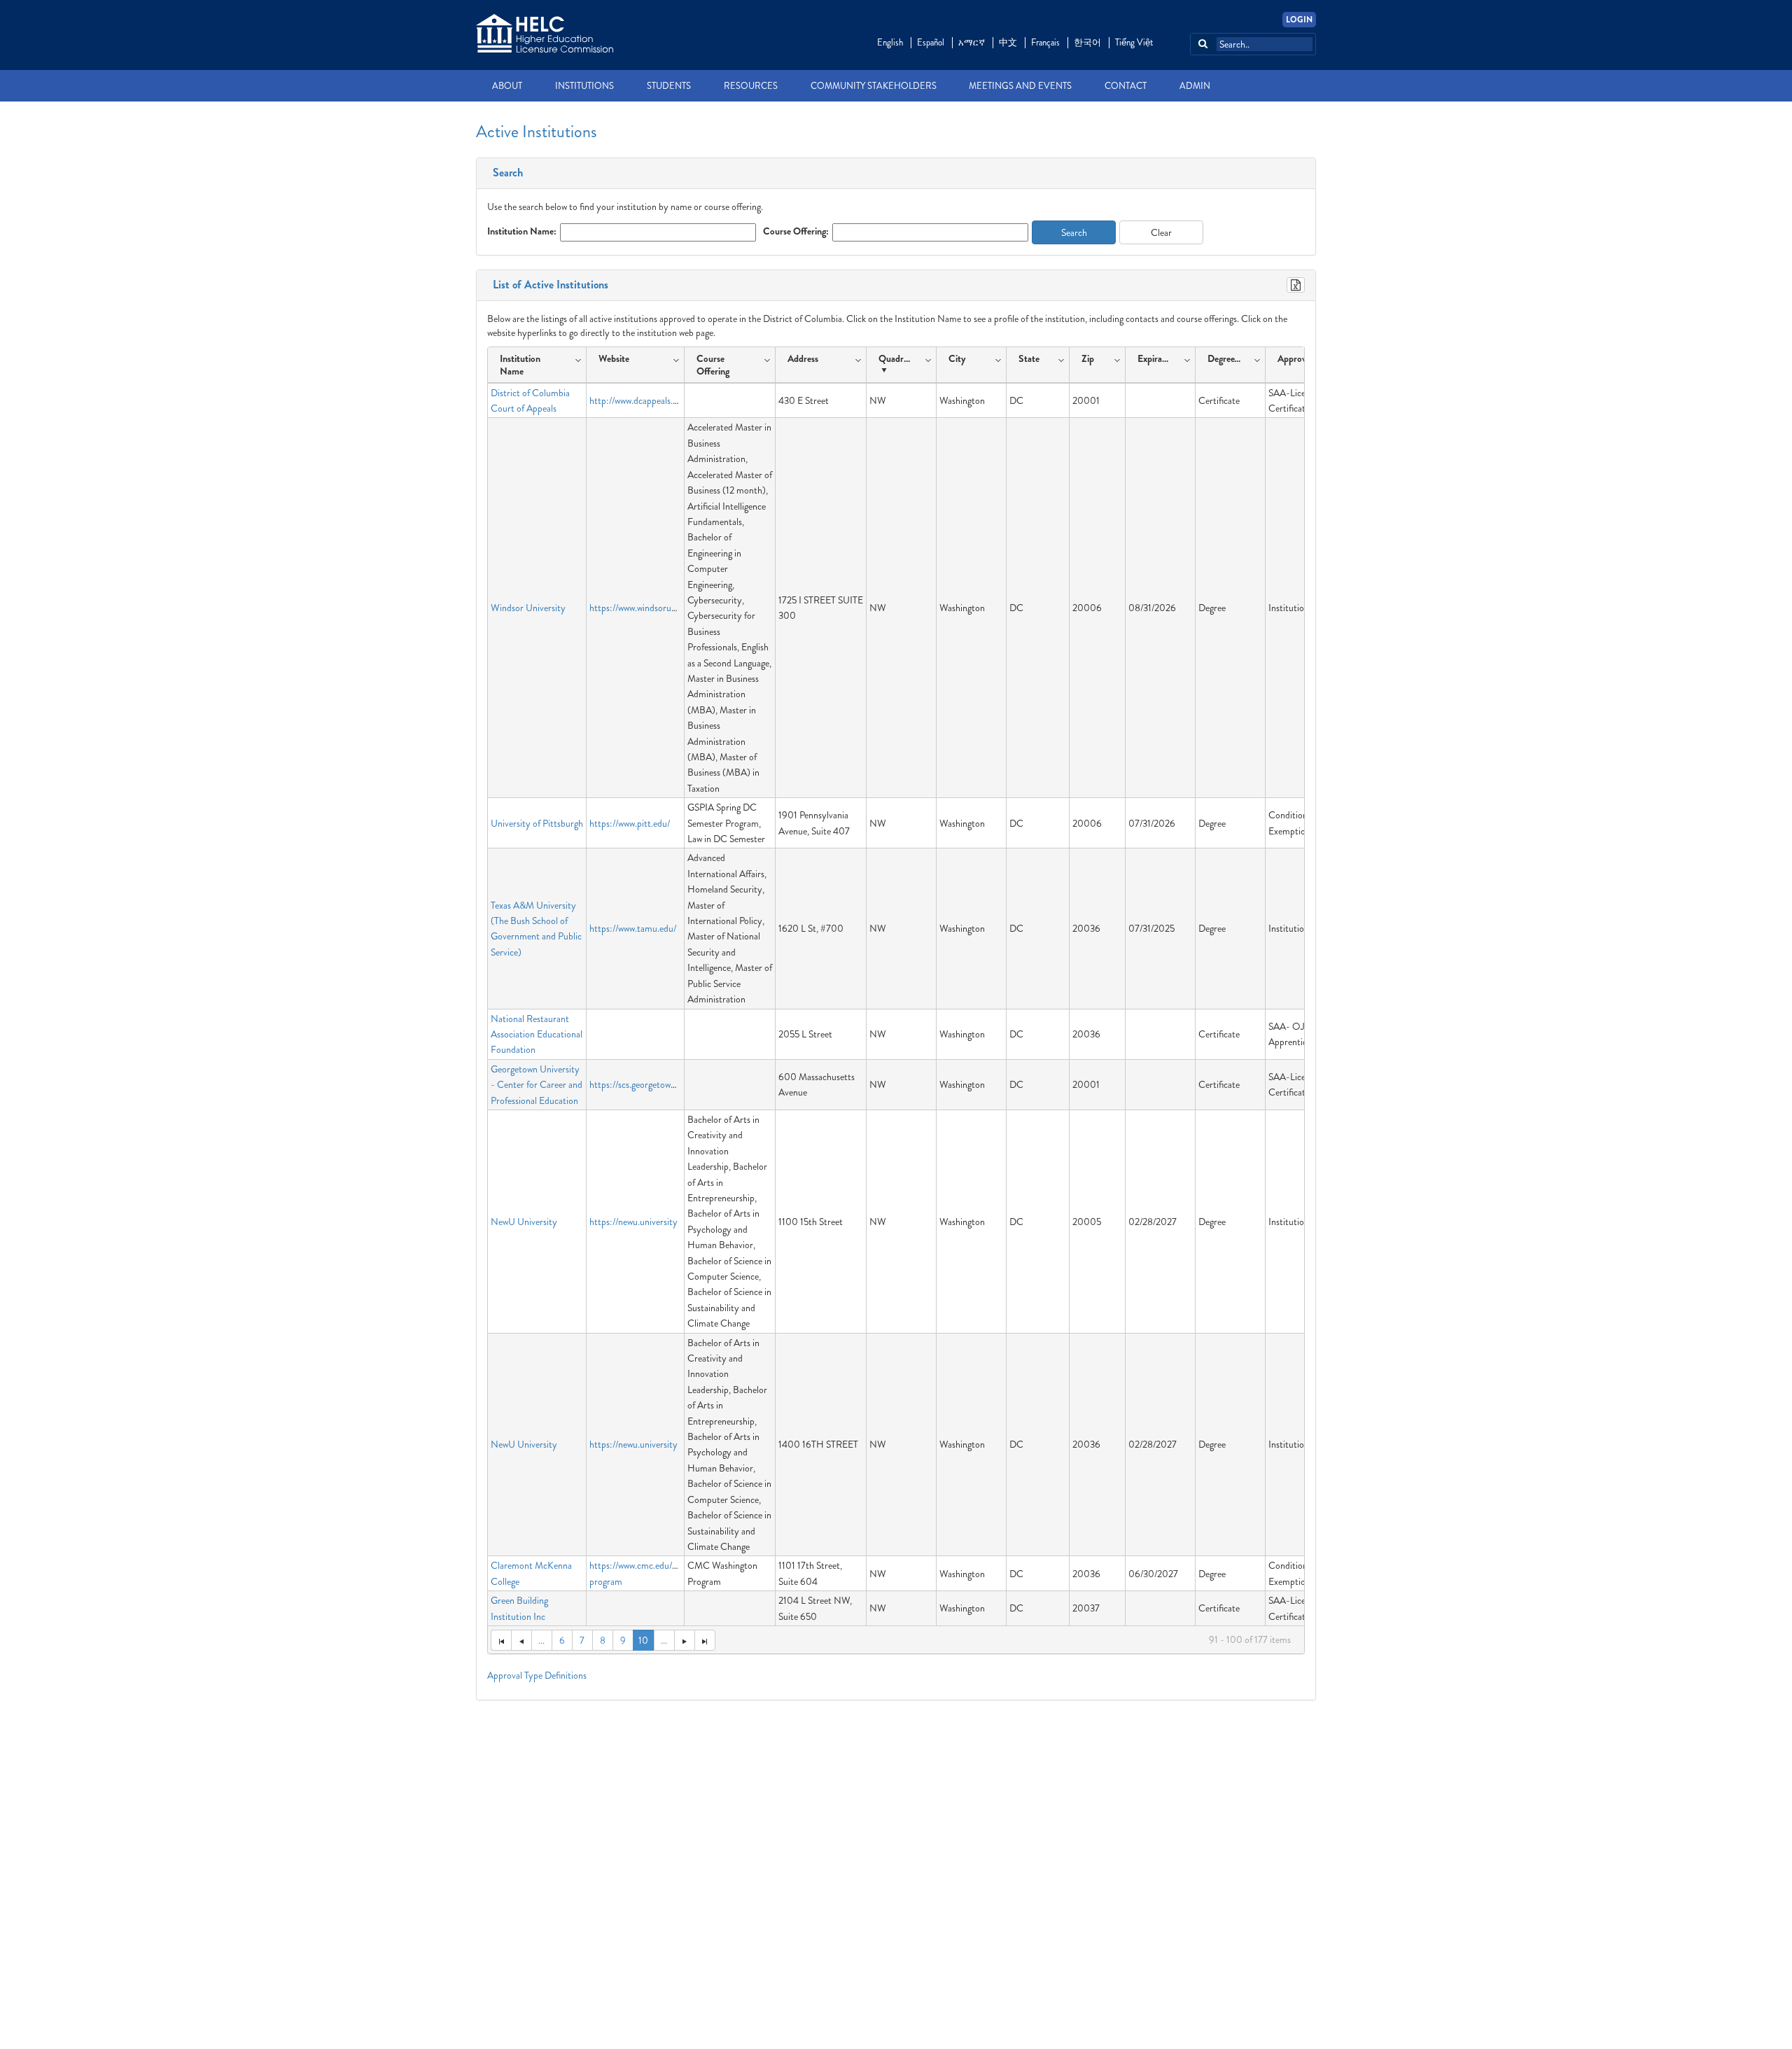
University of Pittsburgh (537, 823)
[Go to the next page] (684, 1640)
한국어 (1087, 42)
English (890, 42)
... (541, 1640)
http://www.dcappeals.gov (638, 400)
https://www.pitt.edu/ (630, 823)
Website (614, 358)
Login (1299, 20)
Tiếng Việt (1134, 42)
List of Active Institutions (548, 285)
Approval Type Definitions (537, 1675)
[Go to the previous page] (521, 1640)
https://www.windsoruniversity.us (652, 608)
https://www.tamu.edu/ (633, 928)
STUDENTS (669, 86)
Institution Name (520, 365)
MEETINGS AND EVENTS (1020, 86)
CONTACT (1126, 86)
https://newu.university (633, 1222)
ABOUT (507, 86)
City (957, 358)
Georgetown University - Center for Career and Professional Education (537, 1085)
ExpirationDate (1157, 358)
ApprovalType (1304, 358)
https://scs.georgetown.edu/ (642, 1084)
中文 (1008, 42)
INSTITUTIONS (584, 86)
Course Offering (713, 365)
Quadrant (897, 358)
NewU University (524, 1222)
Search (505, 173)
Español (931, 42)
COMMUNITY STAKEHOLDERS (874, 86)
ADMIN (1195, 86)
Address (803, 358)
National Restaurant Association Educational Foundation (537, 1034)
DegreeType (1227, 358)
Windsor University (528, 608)
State (1029, 358)
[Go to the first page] (501, 1640)
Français (1045, 42)
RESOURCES (751, 86)
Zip (1088, 358)
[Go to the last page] (705, 1640)
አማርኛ (972, 42)
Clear (1161, 232)
